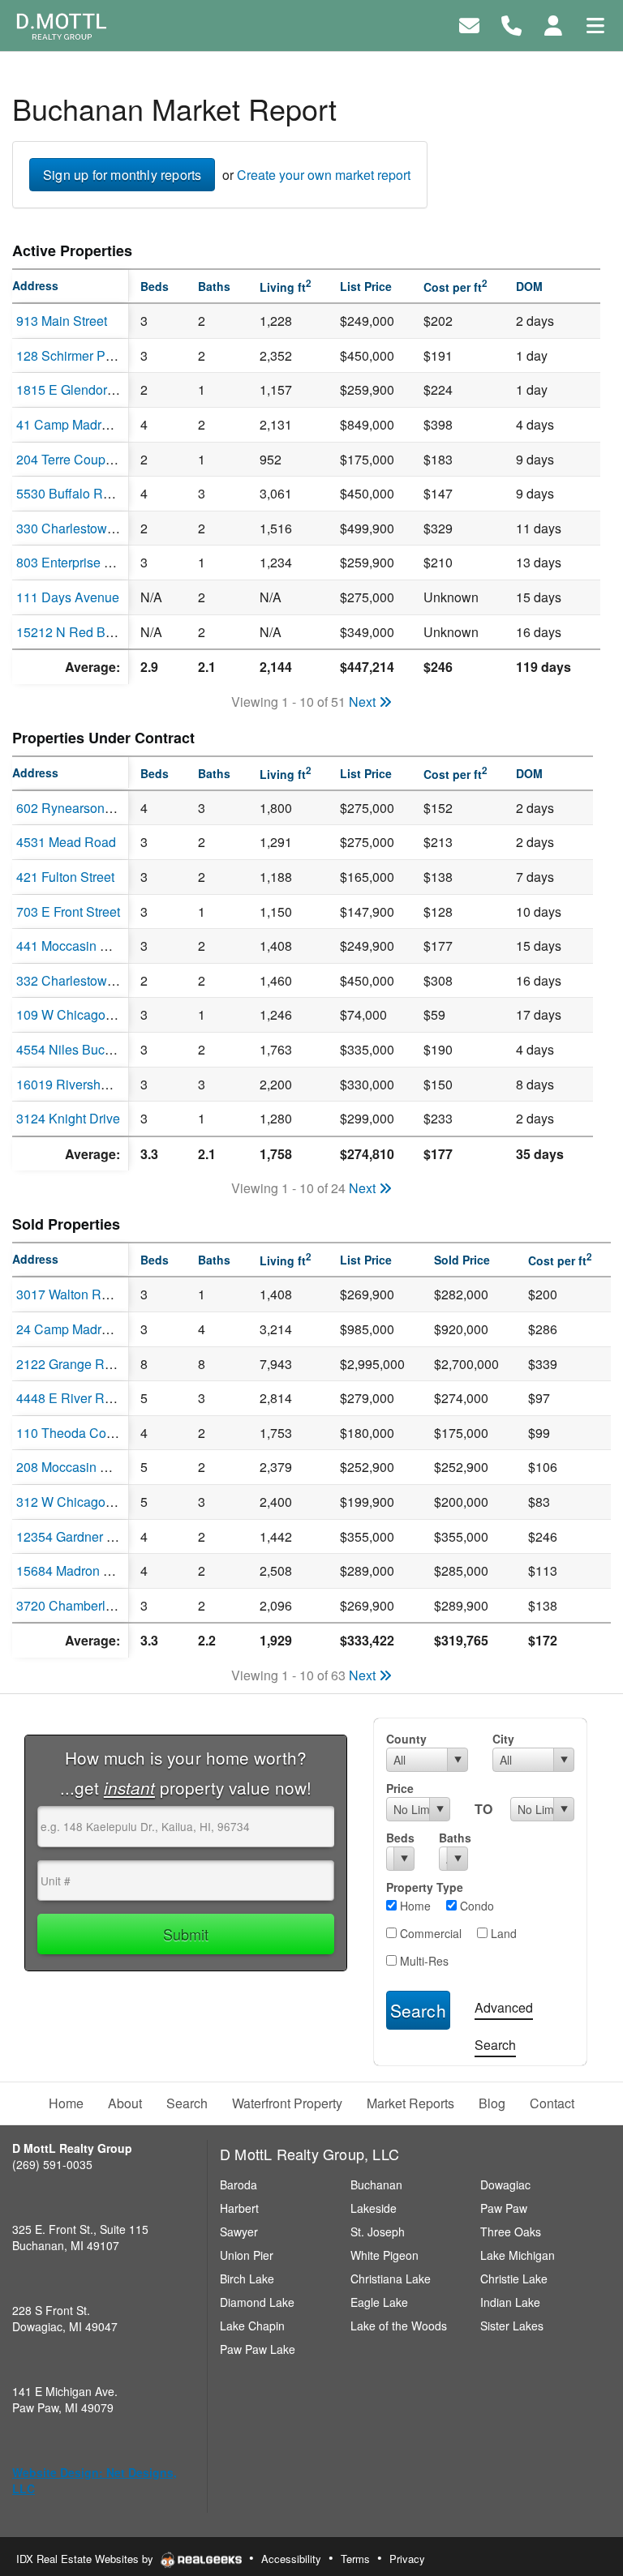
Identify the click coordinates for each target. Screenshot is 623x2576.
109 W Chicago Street (79, 1014)
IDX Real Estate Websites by (86, 2559)
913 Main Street (62, 321)
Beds (400, 1838)
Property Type (425, 1887)
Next (364, 702)
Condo (475, 1906)
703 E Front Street (68, 911)
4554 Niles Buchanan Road (96, 1049)
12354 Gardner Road (77, 1536)
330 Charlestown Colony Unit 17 (110, 528)
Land (502, 1933)
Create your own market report (324, 175)
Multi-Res (423, 1961)
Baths (453, 1838)
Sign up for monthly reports (122, 175)
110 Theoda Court (69, 1433)
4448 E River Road (71, 1398)
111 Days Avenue (68, 597)
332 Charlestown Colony (88, 980)
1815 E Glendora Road (83, 389)
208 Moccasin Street (75, 1467)
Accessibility (291, 2559)
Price (400, 1788)
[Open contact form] (469, 24)
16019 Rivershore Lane (84, 1084)
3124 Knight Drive (68, 1118)
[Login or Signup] (553, 24)
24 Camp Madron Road (84, 1329)
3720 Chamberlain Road (87, 1605)
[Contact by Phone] (511, 24)
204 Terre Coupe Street (83, 459)
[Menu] (595, 24)
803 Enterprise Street (77, 562)
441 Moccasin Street (75, 946)
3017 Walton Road (70, 1294)
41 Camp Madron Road (84, 424)
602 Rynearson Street (79, 808)
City (503, 1739)
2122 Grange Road (71, 1364)
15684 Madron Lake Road (91, 1570)
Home (414, 1906)
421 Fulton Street (65, 877)
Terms (355, 2559)
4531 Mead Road (66, 842)
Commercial (429, 1933)
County (406, 1739)
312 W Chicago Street (79, 1502)
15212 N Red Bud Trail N (89, 632)
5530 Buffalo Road (71, 493)
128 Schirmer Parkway (82, 355)
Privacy (407, 2559)
